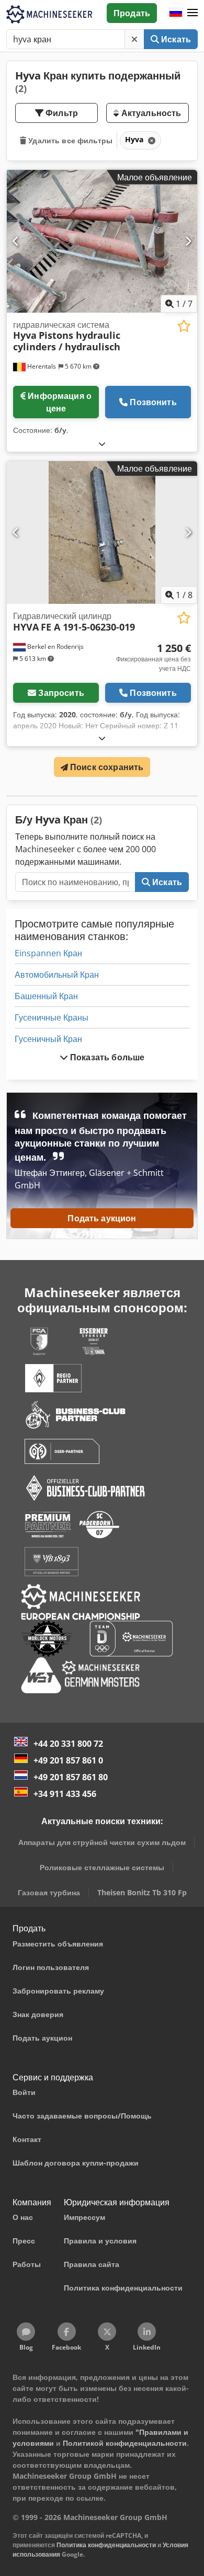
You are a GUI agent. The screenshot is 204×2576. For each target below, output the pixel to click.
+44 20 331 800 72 (68, 1744)
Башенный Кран (46, 996)
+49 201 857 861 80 (71, 1777)
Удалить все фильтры (69, 140)
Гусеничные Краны (52, 1017)
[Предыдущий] (16, 241)
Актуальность (150, 113)
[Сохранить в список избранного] (184, 326)
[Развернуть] (102, 444)
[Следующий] (188, 241)
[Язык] (176, 13)
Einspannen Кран (48, 953)
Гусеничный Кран (48, 1039)
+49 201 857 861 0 (68, 1760)
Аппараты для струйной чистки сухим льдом (102, 1842)
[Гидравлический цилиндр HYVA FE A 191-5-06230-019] (102, 533)
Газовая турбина (49, 1892)
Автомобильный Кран (57, 975)
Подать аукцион (102, 1218)
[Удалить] (134, 39)
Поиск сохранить (106, 767)
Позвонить (153, 402)
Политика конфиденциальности (106, 2545)
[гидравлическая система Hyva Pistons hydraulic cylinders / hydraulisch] (102, 241)
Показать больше (106, 1057)
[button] (192, 13)
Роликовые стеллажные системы (102, 1867)
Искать (175, 39)
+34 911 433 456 (65, 1794)
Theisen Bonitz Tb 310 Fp (142, 1892)
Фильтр (61, 113)
